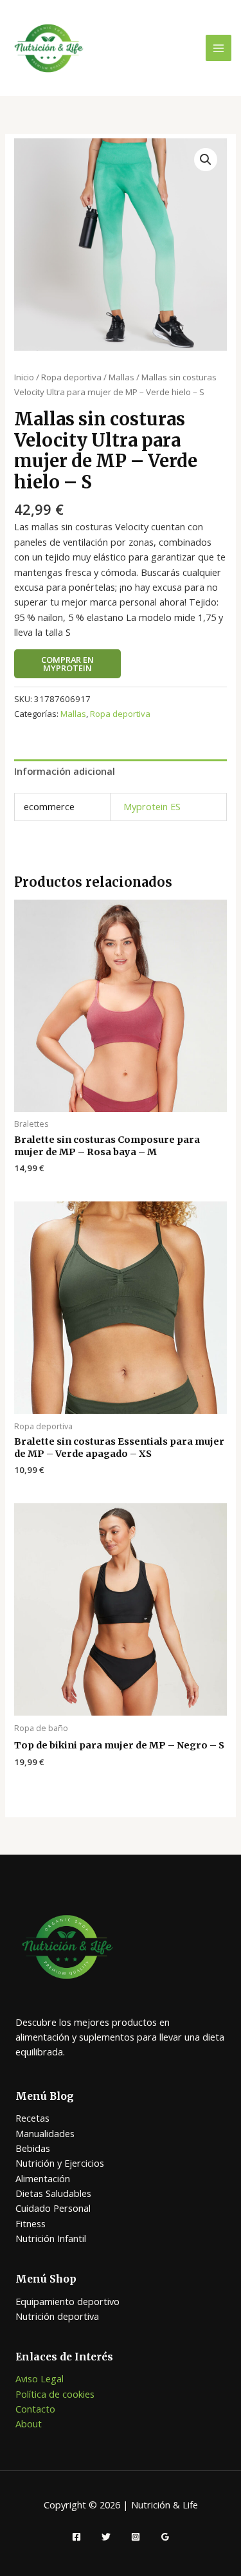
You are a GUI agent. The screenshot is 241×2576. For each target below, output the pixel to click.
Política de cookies (55, 2394)
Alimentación (43, 2178)
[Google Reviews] (165, 2537)
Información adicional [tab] (65, 771)
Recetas (32, 2118)
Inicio (24, 377)
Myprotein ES (152, 806)
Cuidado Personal (53, 2208)
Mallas (121, 377)
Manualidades (45, 2133)
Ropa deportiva (71, 377)
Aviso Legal (40, 2378)
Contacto (35, 2409)
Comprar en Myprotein (67, 664)
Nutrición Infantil (51, 2238)
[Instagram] (136, 2537)
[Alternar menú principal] (219, 48)
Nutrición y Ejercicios (60, 2163)
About (29, 2423)
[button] (206, 160)
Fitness (31, 2223)
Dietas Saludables (53, 2193)
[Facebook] (76, 2537)
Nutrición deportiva (57, 2316)
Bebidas (33, 2148)
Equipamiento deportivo (67, 2301)
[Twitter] (106, 2537)
